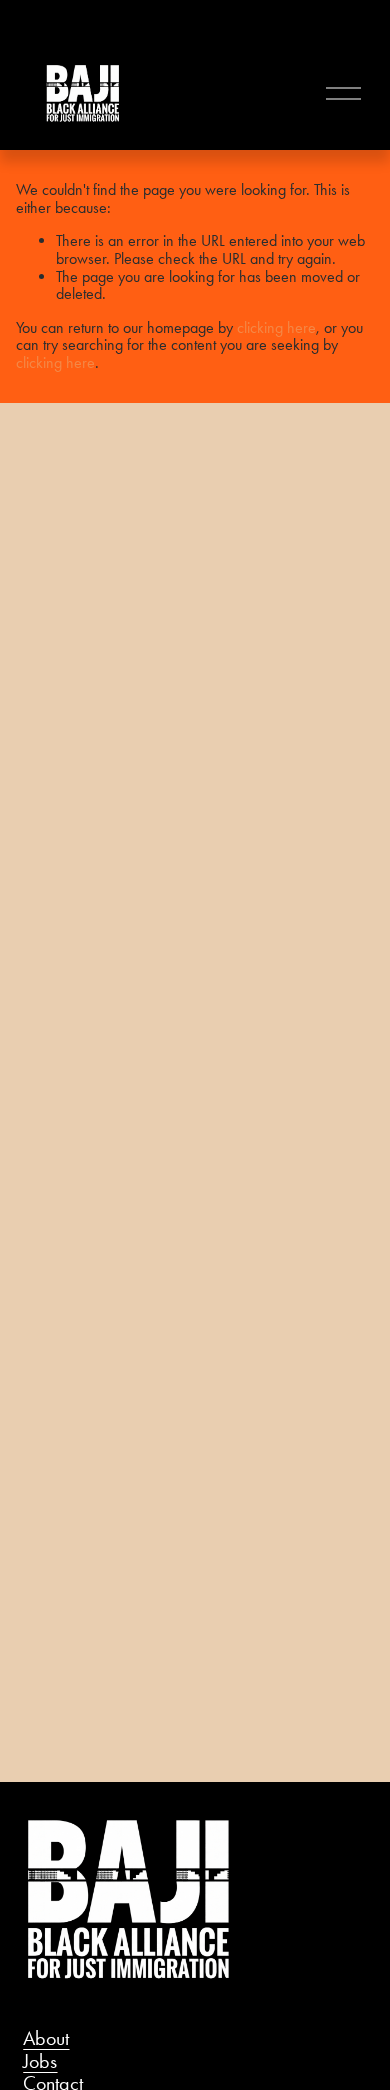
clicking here (276, 327)
